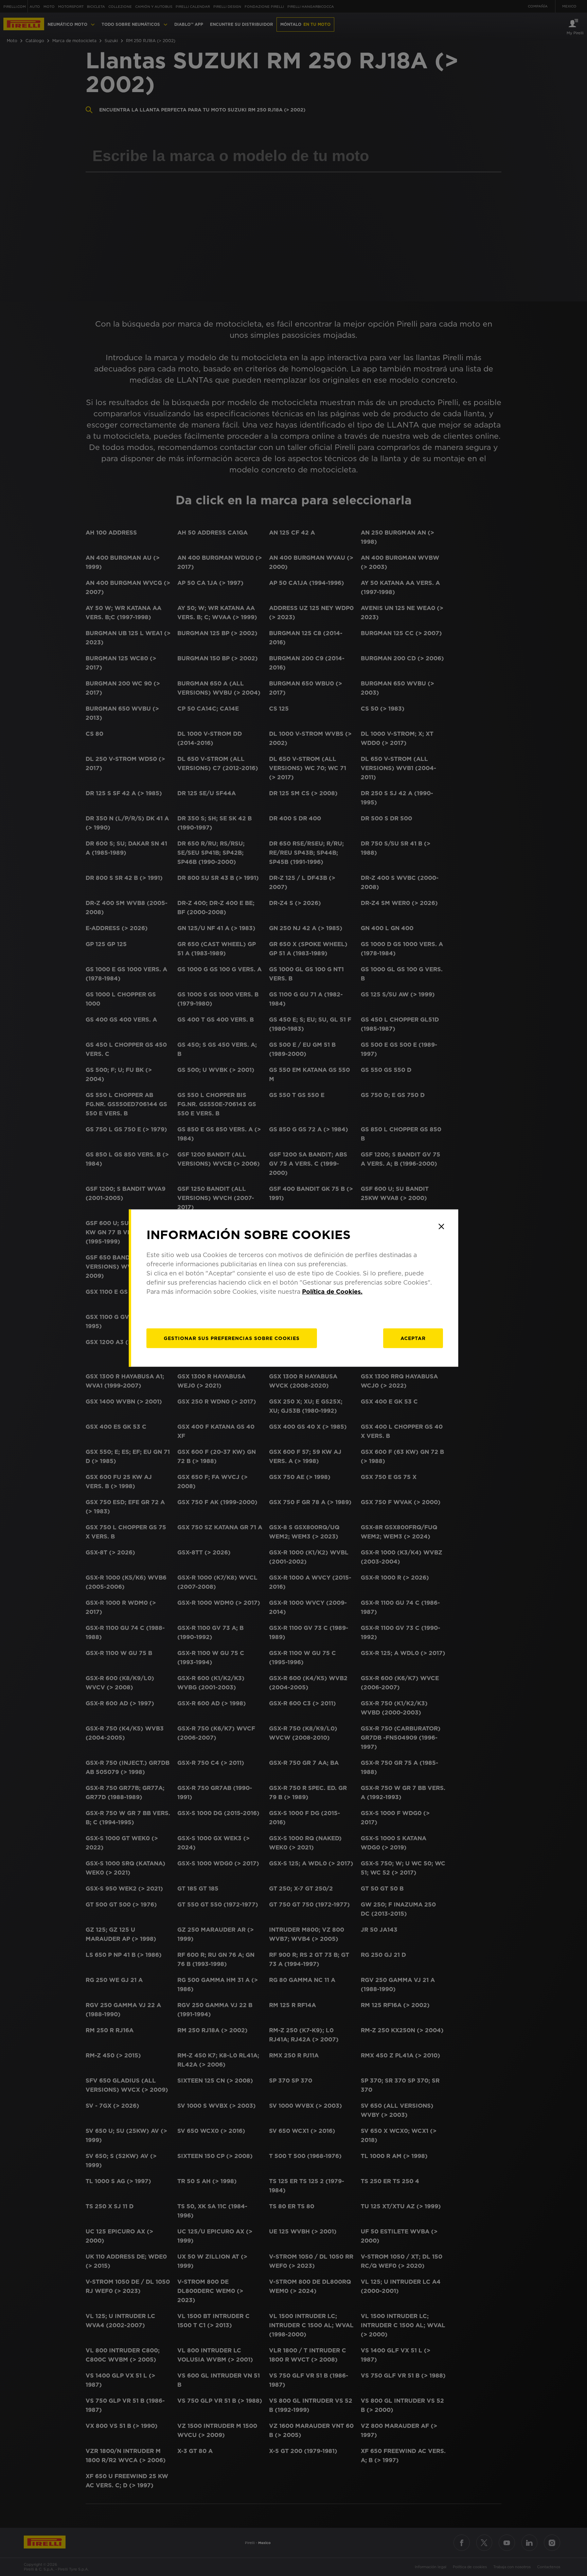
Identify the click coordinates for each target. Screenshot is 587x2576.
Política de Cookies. (332, 1291)
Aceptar (413, 1338)
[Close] (441, 1226)
